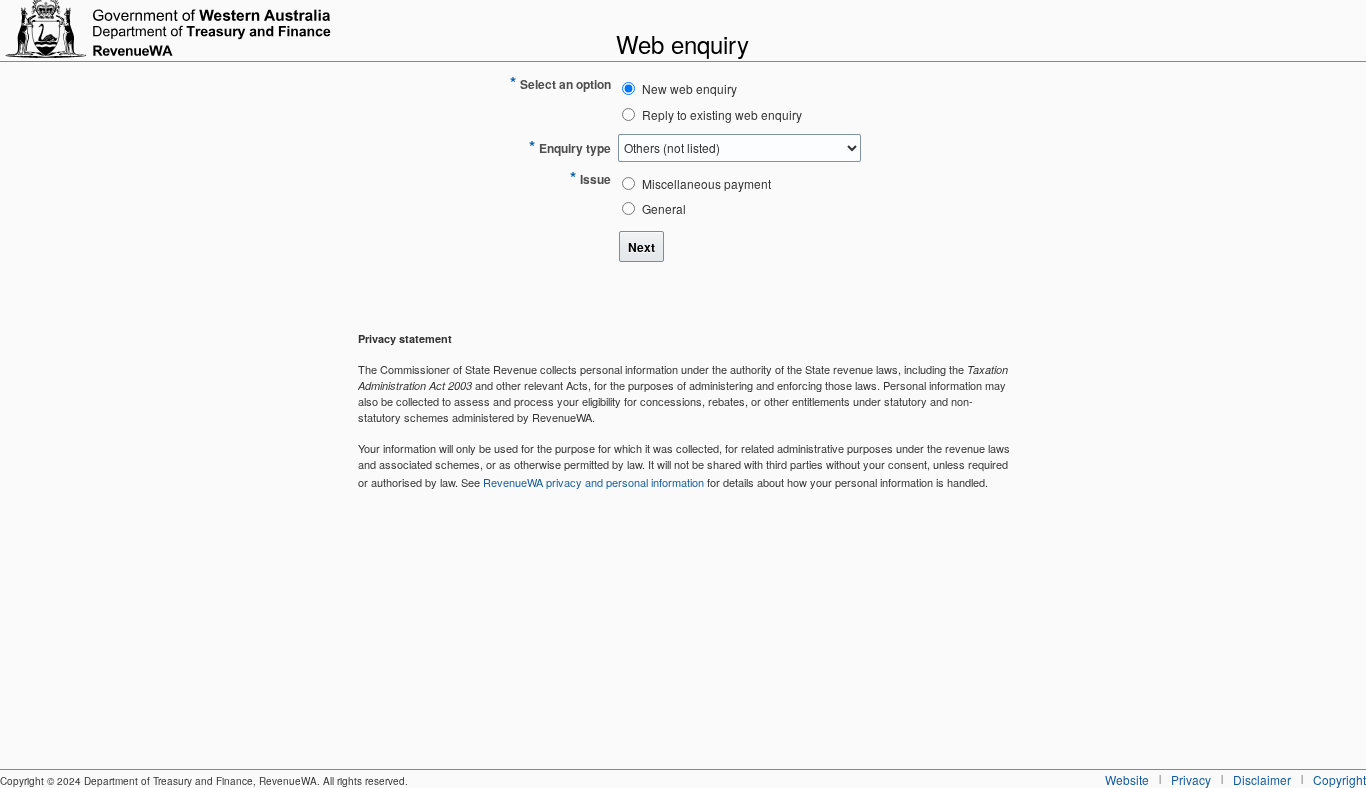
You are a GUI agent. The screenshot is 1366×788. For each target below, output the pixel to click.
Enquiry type (575, 148)
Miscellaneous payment (706, 183)
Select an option (565, 84)
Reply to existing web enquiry (722, 114)
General (664, 208)
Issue (595, 179)
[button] (641, 246)
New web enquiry (689, 88)
